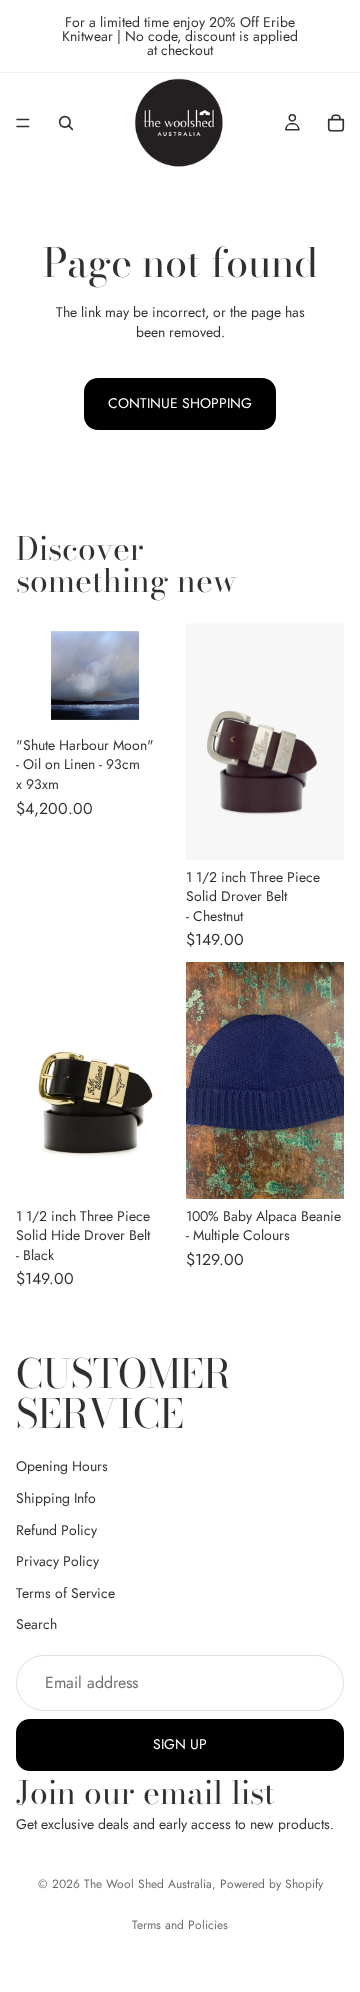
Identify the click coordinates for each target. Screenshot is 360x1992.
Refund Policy (56, 1530)
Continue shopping (180, 403)
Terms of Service (65, 1593)
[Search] (66, 123)
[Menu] (23, 123)
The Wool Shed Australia (148, 1884)
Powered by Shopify (271, 1884)
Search (36, 1624)
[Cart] (336, 123)
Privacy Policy (57, 1561)
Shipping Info (56, 1498)
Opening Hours (62, 1466)
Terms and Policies (180, 1925)
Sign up (180, 1744)
